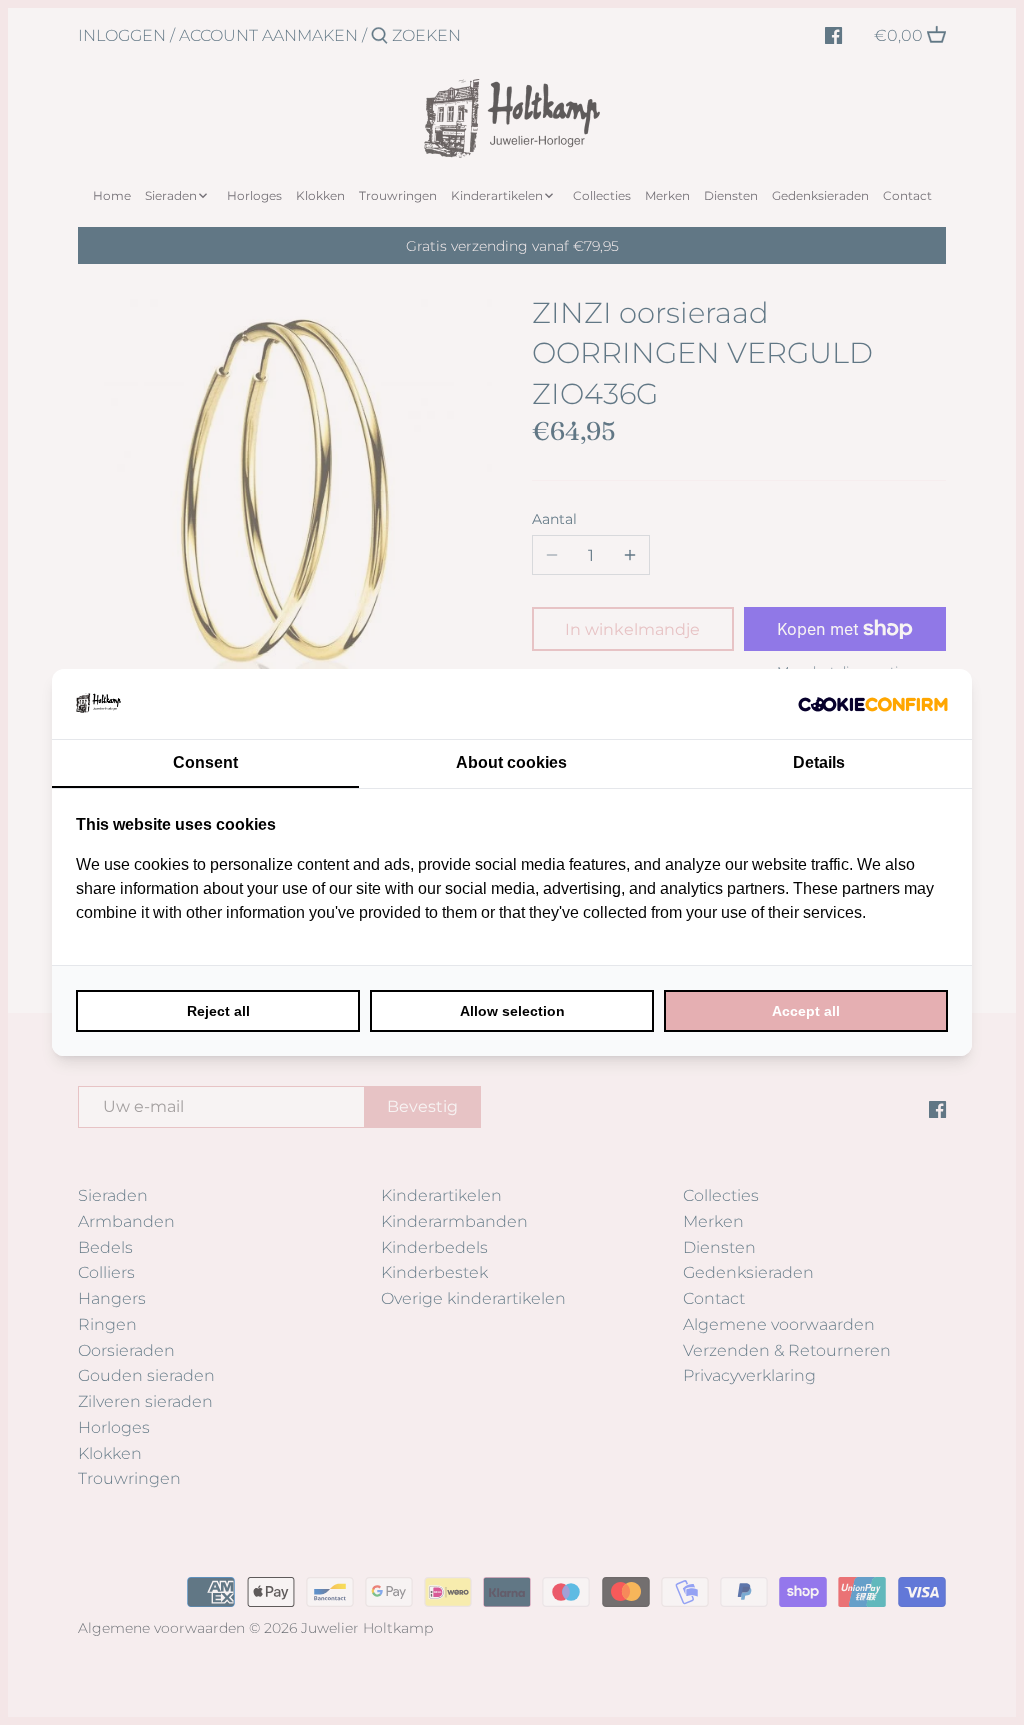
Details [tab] (819, 762)
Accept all (806, 1011)
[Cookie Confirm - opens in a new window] (873, 704)
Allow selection (512, 1011)
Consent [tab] (205, 762)
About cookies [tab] (511, 762)
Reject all (218, 1011)
